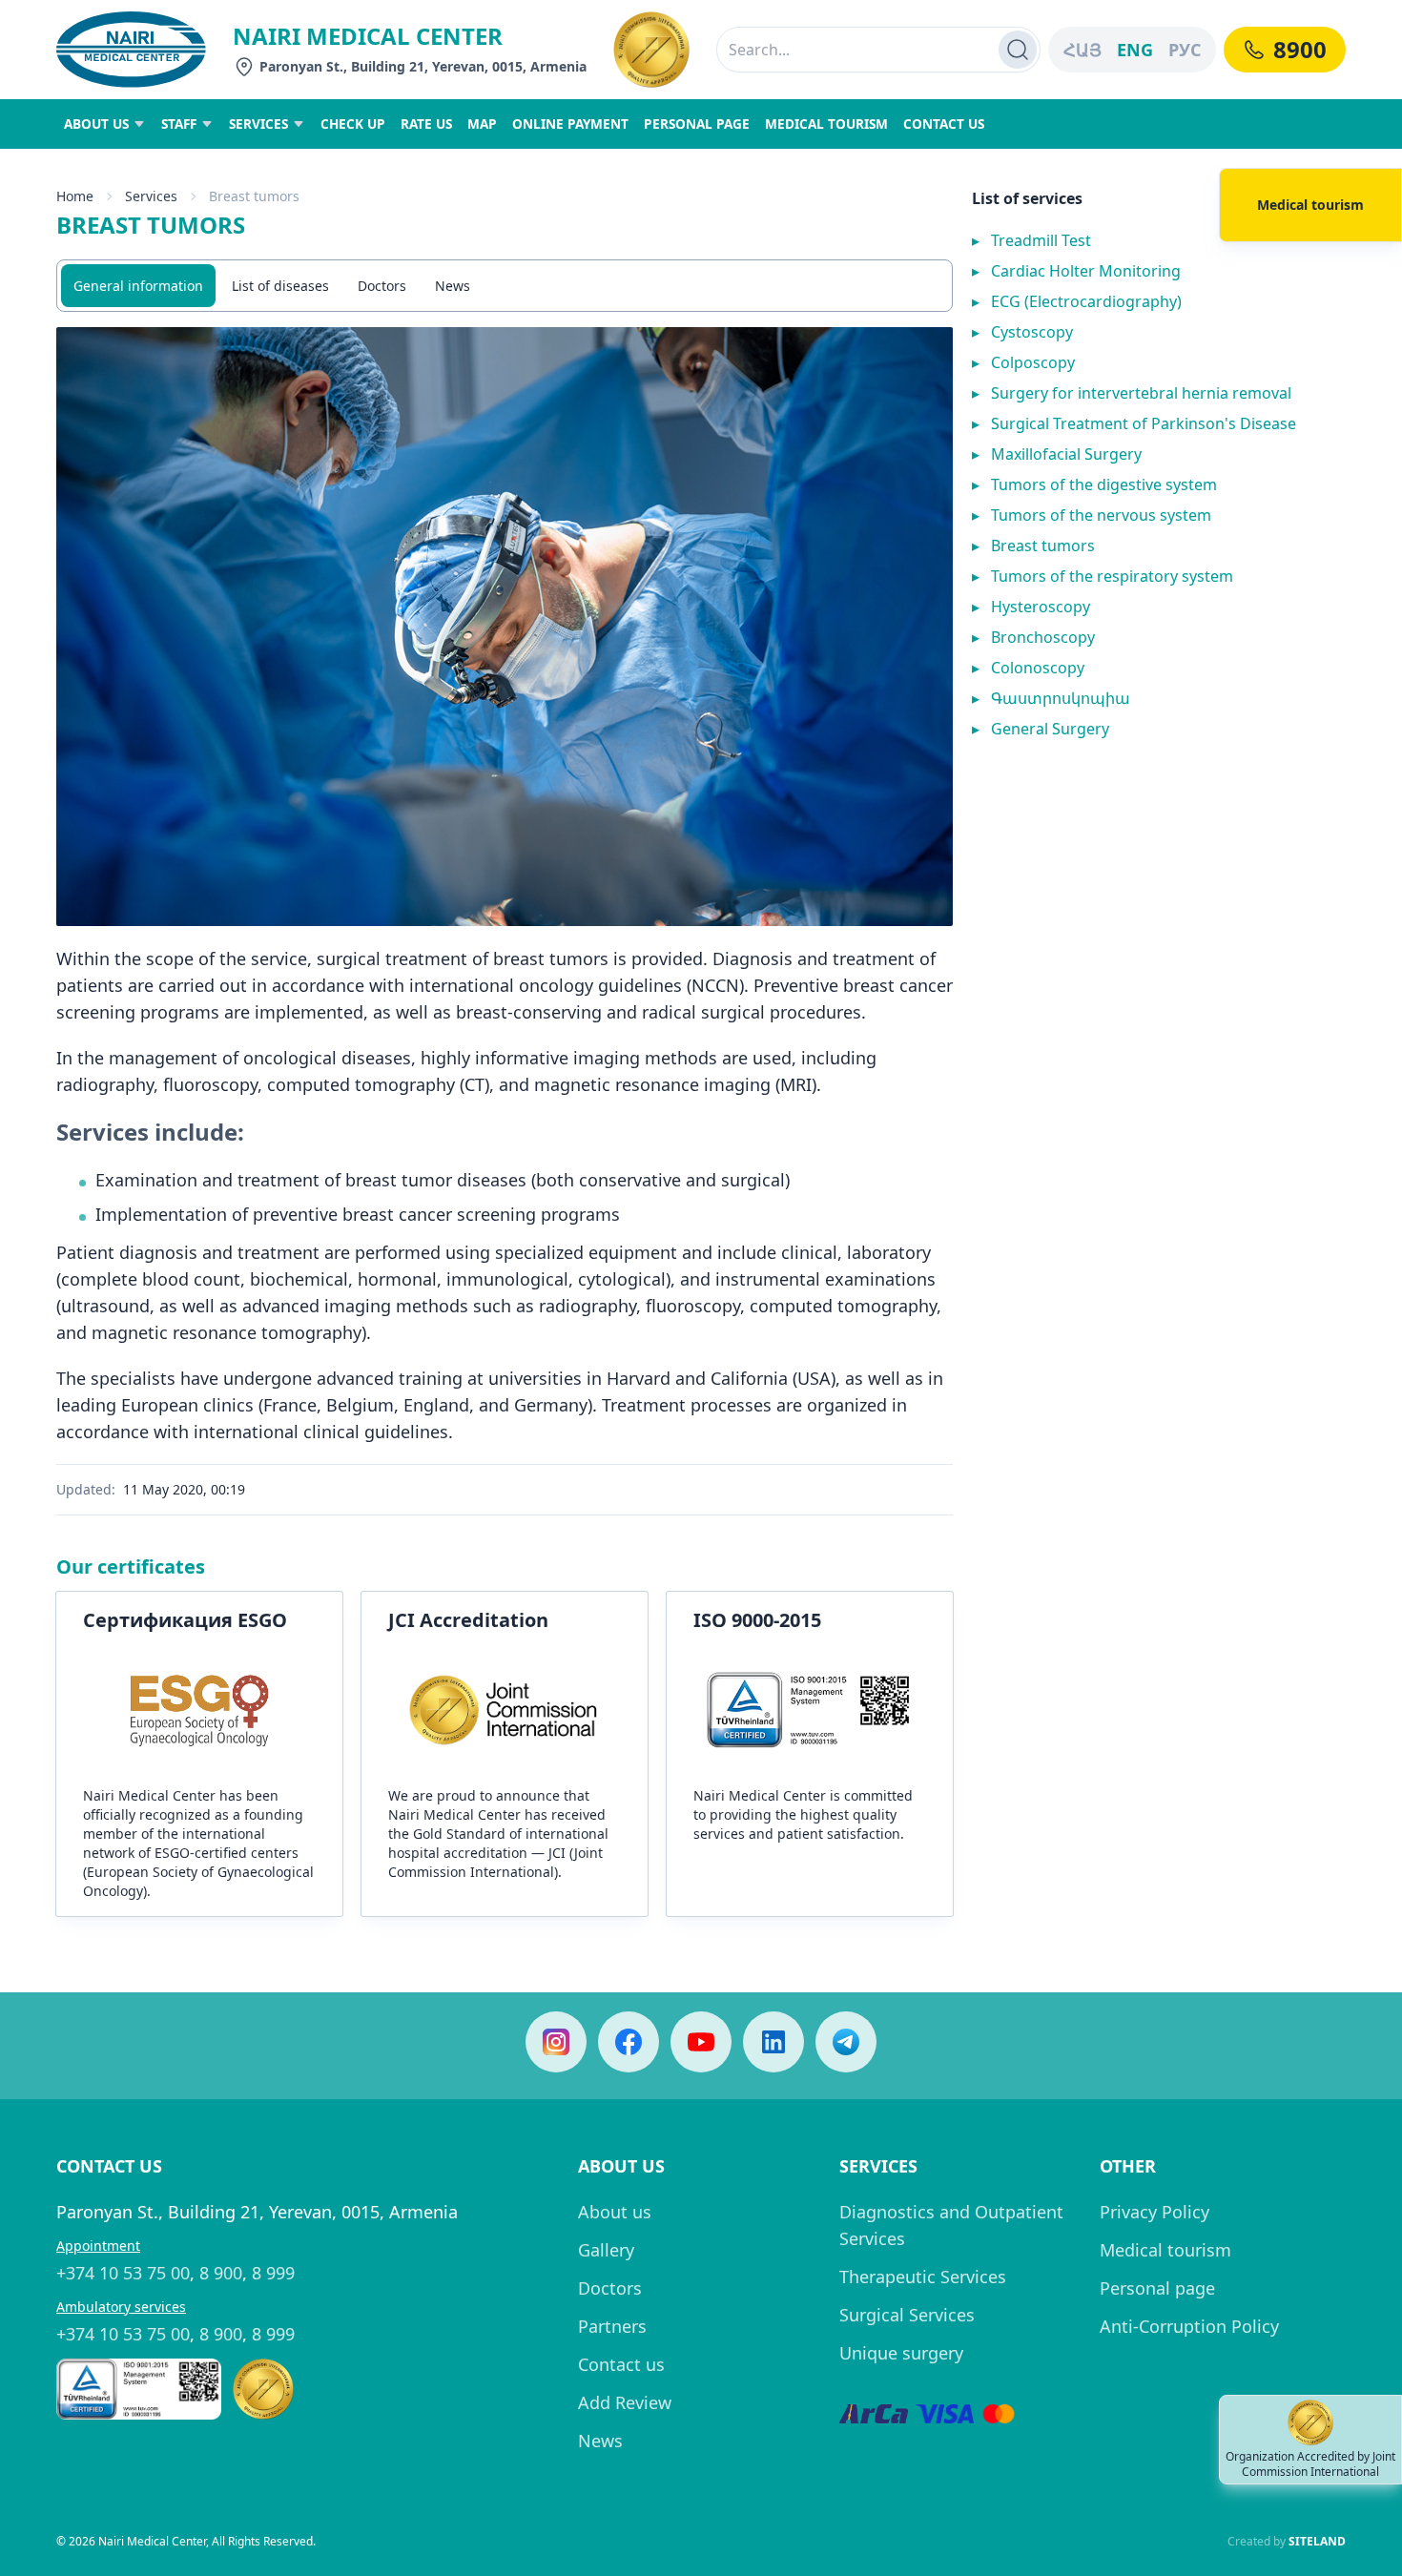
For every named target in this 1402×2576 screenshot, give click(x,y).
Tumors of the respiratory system (1103, 576)
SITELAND (1317, 2541)
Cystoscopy (1022, 332)
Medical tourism (1165, 2250)
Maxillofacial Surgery (1057, 454)
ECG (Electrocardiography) (1077, 301)
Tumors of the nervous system (1092, 515)
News (453, 286)
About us (615, 2212)
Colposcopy (1023, 362)
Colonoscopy (1028, 668)
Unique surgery (901, 2353)
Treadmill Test (1031, 240)
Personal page (1157, 2288)
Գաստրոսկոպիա (1051, 698)
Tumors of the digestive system (1094, 484)
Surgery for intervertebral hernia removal (1132, 393)
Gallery (606, 2250)
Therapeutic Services (923, 2277)
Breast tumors (1033, 546)
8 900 (221, 2273)
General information (138, 286)
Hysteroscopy (1031, 607)
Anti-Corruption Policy (1189, 2326)
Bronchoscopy (1033, 637)
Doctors (382, 286)
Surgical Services (907, 2315)
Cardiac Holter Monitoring (1076, 271)
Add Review (625, 2402)
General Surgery (1041, 729)
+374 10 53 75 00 (123, 2273)
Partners (612, 2326)
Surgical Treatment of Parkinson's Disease (1134, 423)
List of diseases (280, 286)
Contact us (621, 2364)
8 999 (273, 2273)
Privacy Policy (1155, 2212)
